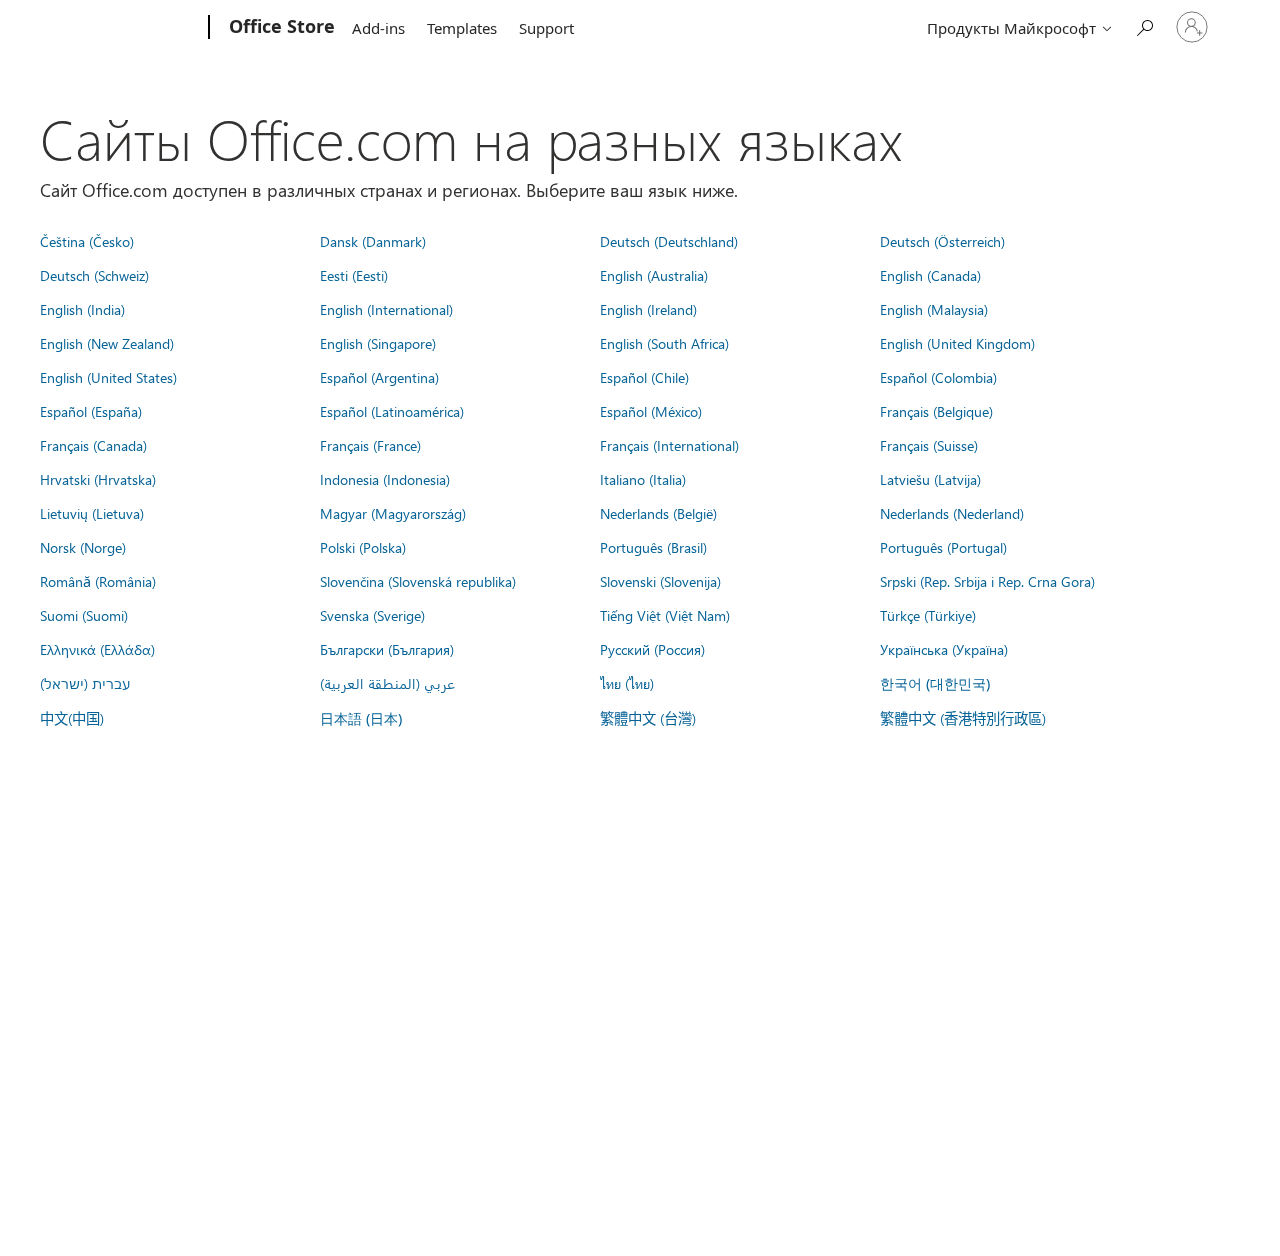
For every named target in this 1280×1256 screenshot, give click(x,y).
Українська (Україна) (944, 649)
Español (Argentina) (379, 377)
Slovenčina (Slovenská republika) (418, 581)
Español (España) (91, 411)
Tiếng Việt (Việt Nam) (665, 615)
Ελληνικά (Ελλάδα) (97, 649)
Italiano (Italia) (643, 479)
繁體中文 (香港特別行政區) (963, 718)
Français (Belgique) (936, 411)
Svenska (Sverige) (372, 615)
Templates (462, 28)
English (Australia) (654, 275)
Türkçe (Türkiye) (928, 615)
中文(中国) (72, 718)
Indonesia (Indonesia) (385, 479)
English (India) (82, 309)
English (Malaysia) (934, 309)
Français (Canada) (93, 445)
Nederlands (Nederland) (952, 513)
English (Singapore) (378, 343)
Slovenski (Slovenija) (660, 581)
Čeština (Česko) (87, 241)
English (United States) (108, 377)
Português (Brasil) (653, 547)
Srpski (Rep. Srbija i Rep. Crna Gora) (987, 581)
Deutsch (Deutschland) (669, 241)
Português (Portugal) (943, 547)
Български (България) (387, 649)
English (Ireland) (648, 309)
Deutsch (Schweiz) (94, 275)
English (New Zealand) (107, 343)
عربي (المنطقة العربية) (387, 683)
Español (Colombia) (938, 377)
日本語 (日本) (361, 718)
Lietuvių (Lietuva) (92, 513)
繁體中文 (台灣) (648, 718)
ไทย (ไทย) (627, 683)
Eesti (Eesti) (354, 275)
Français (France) (370, 445)
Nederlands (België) (658, 513)
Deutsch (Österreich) (942, 241)
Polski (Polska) (363, 547)
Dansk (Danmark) (373, 241)
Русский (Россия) (652, 649)
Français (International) (669, 445)
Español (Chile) (644, 377)
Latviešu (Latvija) (930, 479)
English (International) (386, 309)
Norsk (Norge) (83, 547)
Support (546, 28)
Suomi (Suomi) (84, 615)
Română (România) (98, 581)
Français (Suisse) (929, 445)
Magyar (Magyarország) (393, 513)
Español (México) (651, 411)
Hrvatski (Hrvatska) (98, 479)
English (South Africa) (664, 343)
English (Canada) (930, 275)
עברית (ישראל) (85, 683)
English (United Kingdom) (957, 343)
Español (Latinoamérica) (392, 411)
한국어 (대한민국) (935, 683)
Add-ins (378, 28)
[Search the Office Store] (1144, 25)
